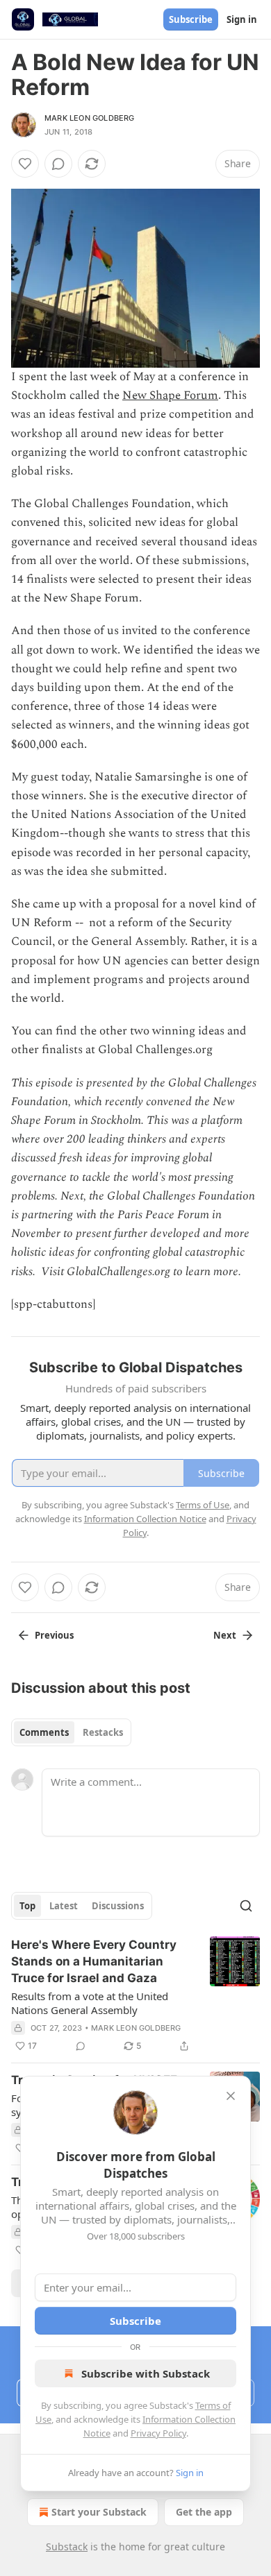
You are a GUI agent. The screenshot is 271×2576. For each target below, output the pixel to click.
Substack (67, 2547)
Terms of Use (203, 1505)
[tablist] (71, 1732)
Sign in (242, 19)
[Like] (25, 164)
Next (225, 1635)
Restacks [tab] (103, 1732)
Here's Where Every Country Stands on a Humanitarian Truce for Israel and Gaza (94, 1961)
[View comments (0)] (58, 164)
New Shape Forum (170, 395)
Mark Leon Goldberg (90, 118)
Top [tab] (27, 1906)
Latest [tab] (64, 1906)
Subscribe (191, 19)
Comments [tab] (44, 1732)
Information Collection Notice (145, 1519)
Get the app (204, 2512)
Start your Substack (99, 2512)
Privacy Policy (158, 2433)
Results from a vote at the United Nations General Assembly (90, 2003)
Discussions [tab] (118, 1906)
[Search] (246, 1906)
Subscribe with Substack (146, 2373)
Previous (54, 1635)
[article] (135, 1995)
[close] (231, 2096)
